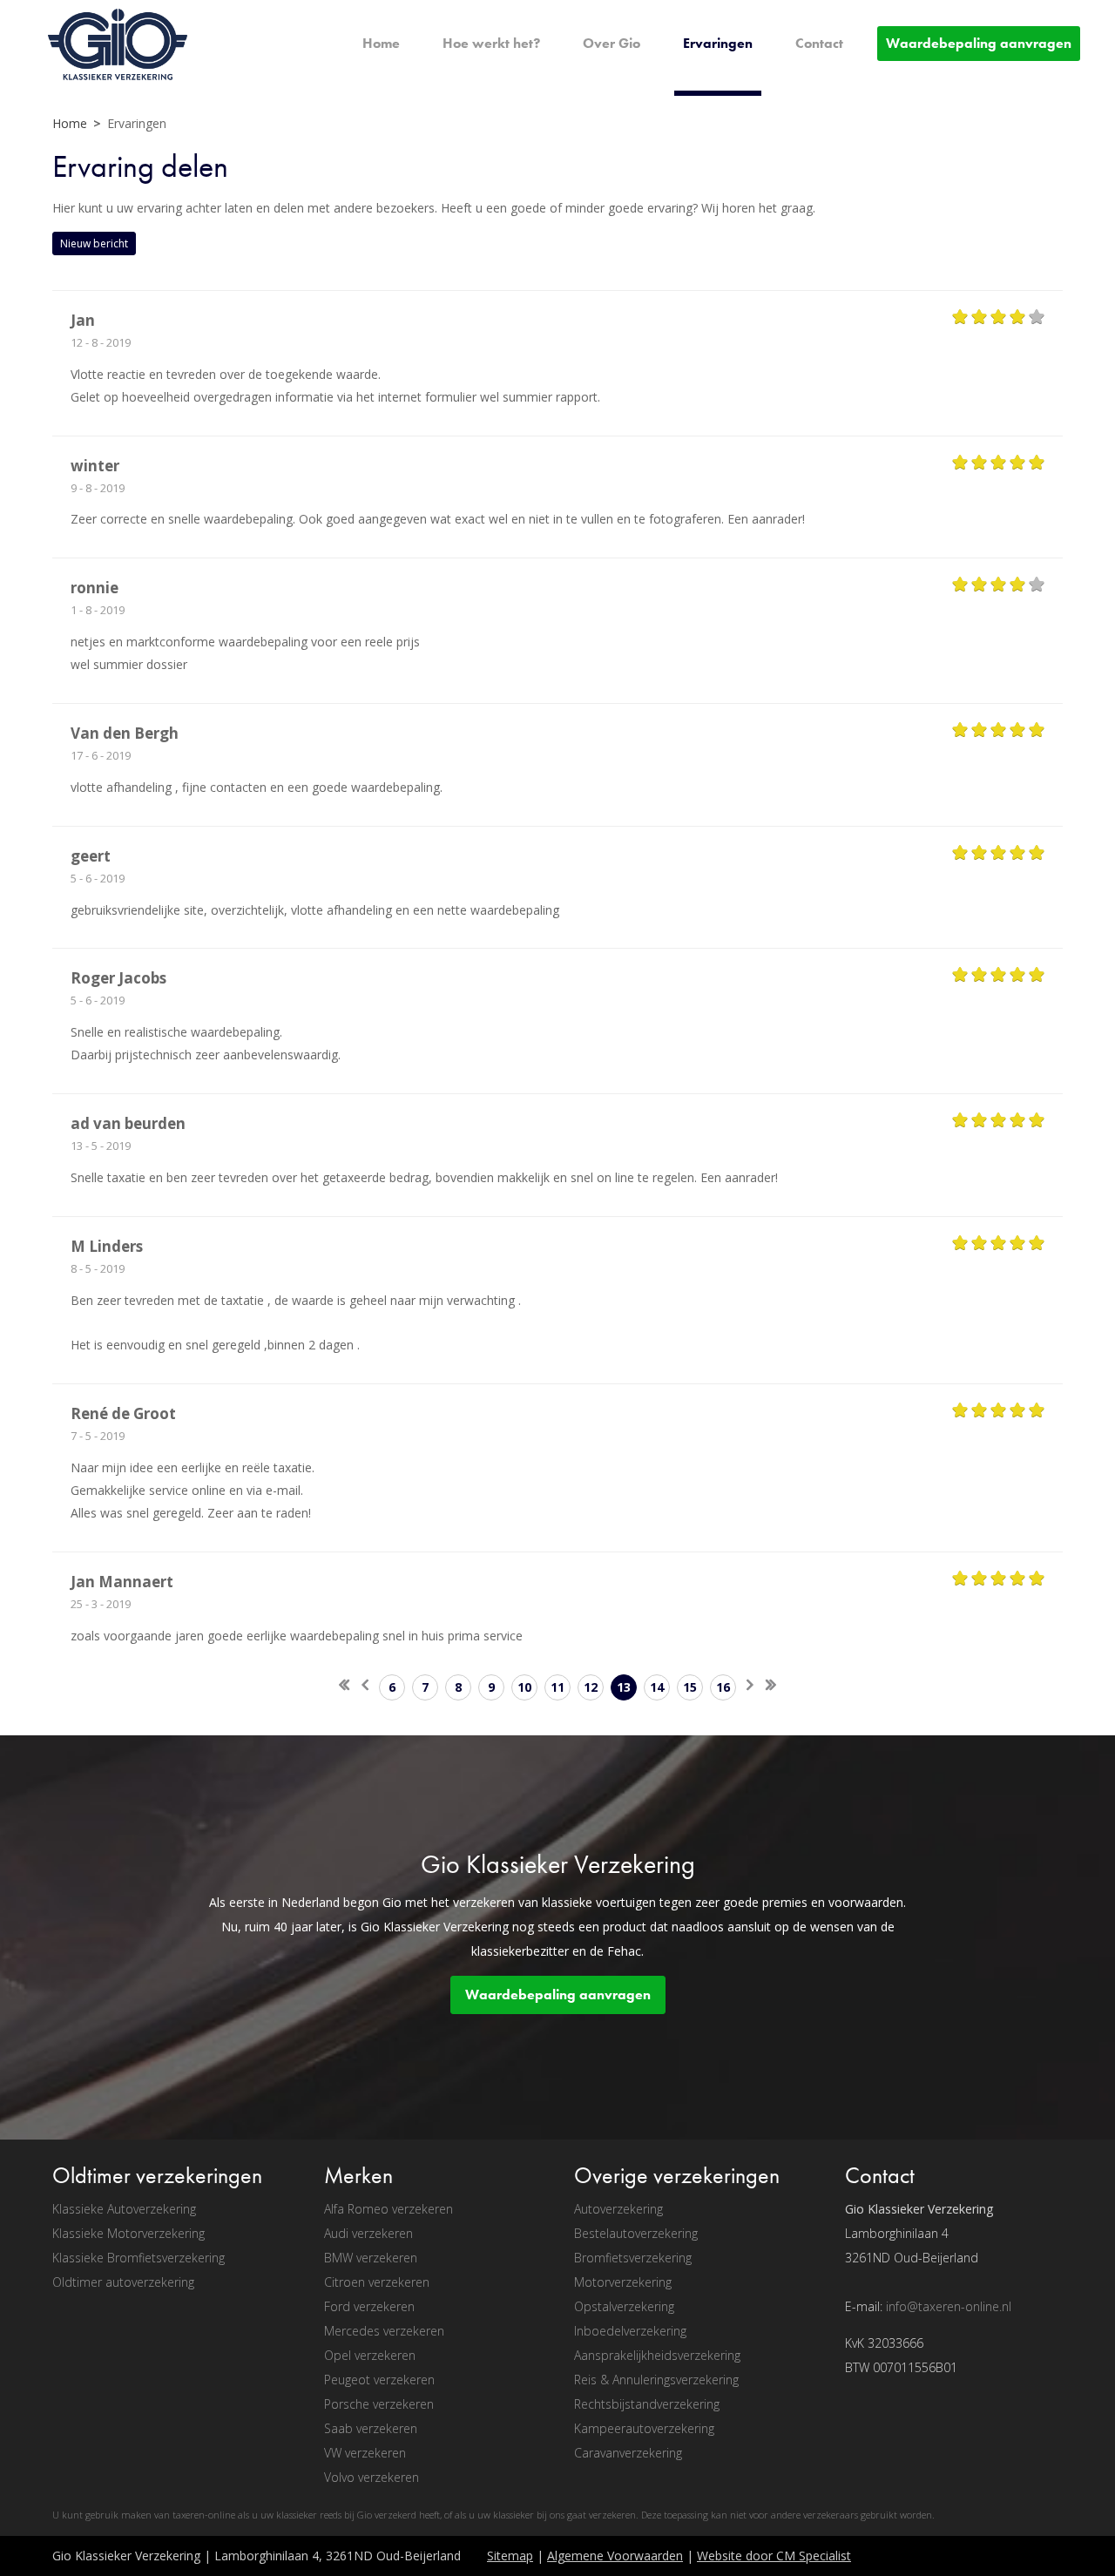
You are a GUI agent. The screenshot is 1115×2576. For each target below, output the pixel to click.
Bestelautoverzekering (636, 2233)
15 (690, 1687)
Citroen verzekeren (377, 2282)
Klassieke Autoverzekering (124, 2209)
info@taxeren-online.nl (949, 2306)
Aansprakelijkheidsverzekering (657, 2355)
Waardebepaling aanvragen (558, 1995)
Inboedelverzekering (630, 2331)
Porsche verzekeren (379, 2404)
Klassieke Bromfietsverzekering (139, 2258)
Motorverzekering (623, 2282)
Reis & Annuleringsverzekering (656, 2380)
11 (557, 1687)
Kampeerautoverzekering (644, 2428)
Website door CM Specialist (774, 2556)
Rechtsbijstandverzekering (647, 2404)
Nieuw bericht (94, 243)
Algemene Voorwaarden (615, 2556)
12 (591, 1687)
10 (524, 1687)
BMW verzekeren (371, 2258)
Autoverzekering (618, 2209)
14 (657, 1687)
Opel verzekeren (370, 2355)
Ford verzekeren (369, 2306)
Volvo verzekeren (372, 2477)
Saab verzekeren (371, 2428)
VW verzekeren (365, 2453)
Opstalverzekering (624, 2306)
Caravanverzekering (628, 2453)
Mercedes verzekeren (384, 2331)
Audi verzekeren (368, 2233)
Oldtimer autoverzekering (123, 2282)
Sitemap (510, 2556)
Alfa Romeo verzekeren (389, 2209)
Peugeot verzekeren (379, 2380)
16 (723, 1687)
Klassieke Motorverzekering (128, 2233)
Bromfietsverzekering (633, 2258)
